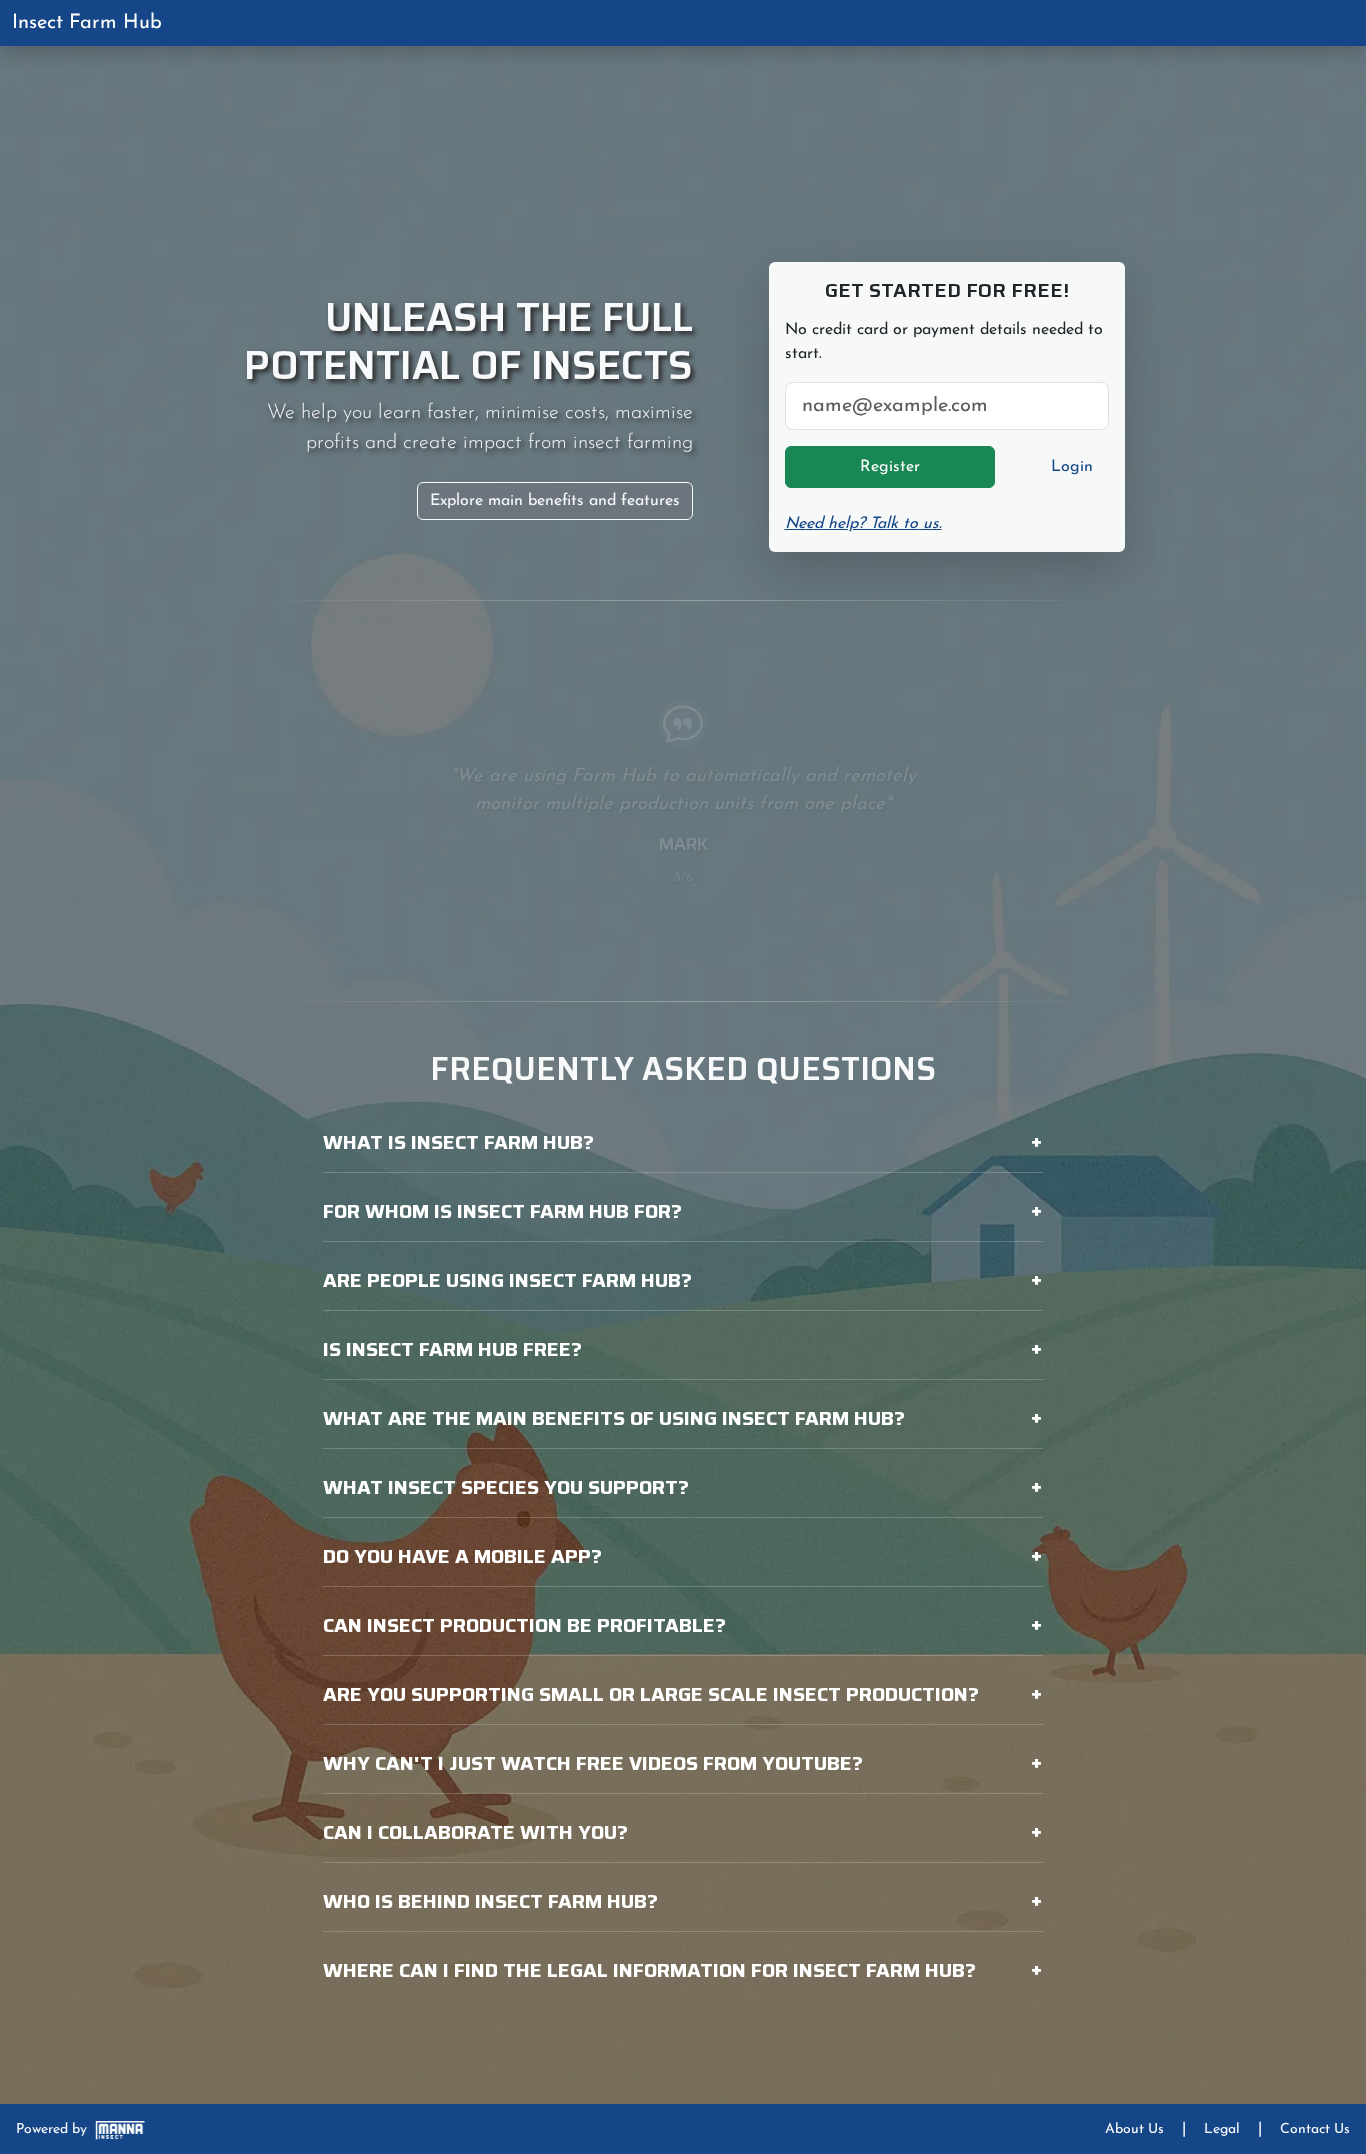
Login (1072, 467)
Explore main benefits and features (555, 501)
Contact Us (1315, 2129)
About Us (1134, 2129)
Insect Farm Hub (87, 23)
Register (890, 467)
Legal (1222, 2129)
